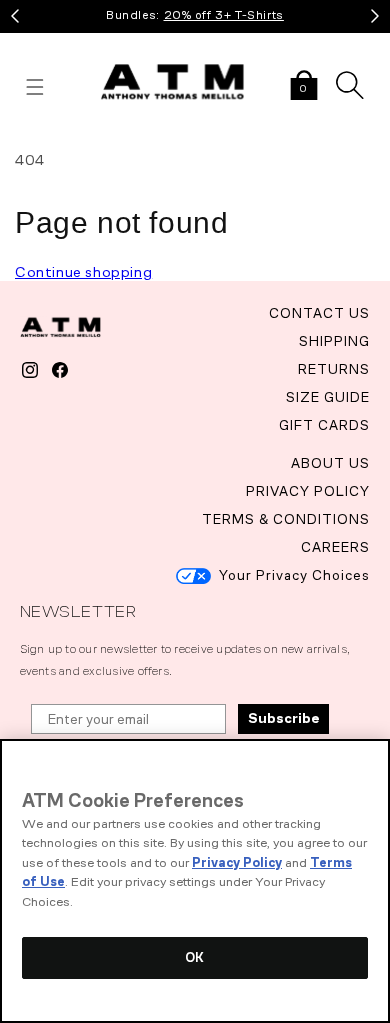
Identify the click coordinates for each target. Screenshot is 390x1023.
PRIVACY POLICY (308, 491)
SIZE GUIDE (328, 397)
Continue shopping (83, 272)
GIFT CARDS (324, 425)
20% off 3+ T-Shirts (224, 15)
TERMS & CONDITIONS (286, 519)
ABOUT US (330, 463)
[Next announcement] (375, 16)
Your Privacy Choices (294, 575)
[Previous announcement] (15, 16)
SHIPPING (334, 341)
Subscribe (283, 718)
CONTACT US (319, 313)
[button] (304, 87)
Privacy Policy (237, 862)
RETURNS (334, 369)
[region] (195, 881)
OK (194, 957)
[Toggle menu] (35, 87)
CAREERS (335, 547)
